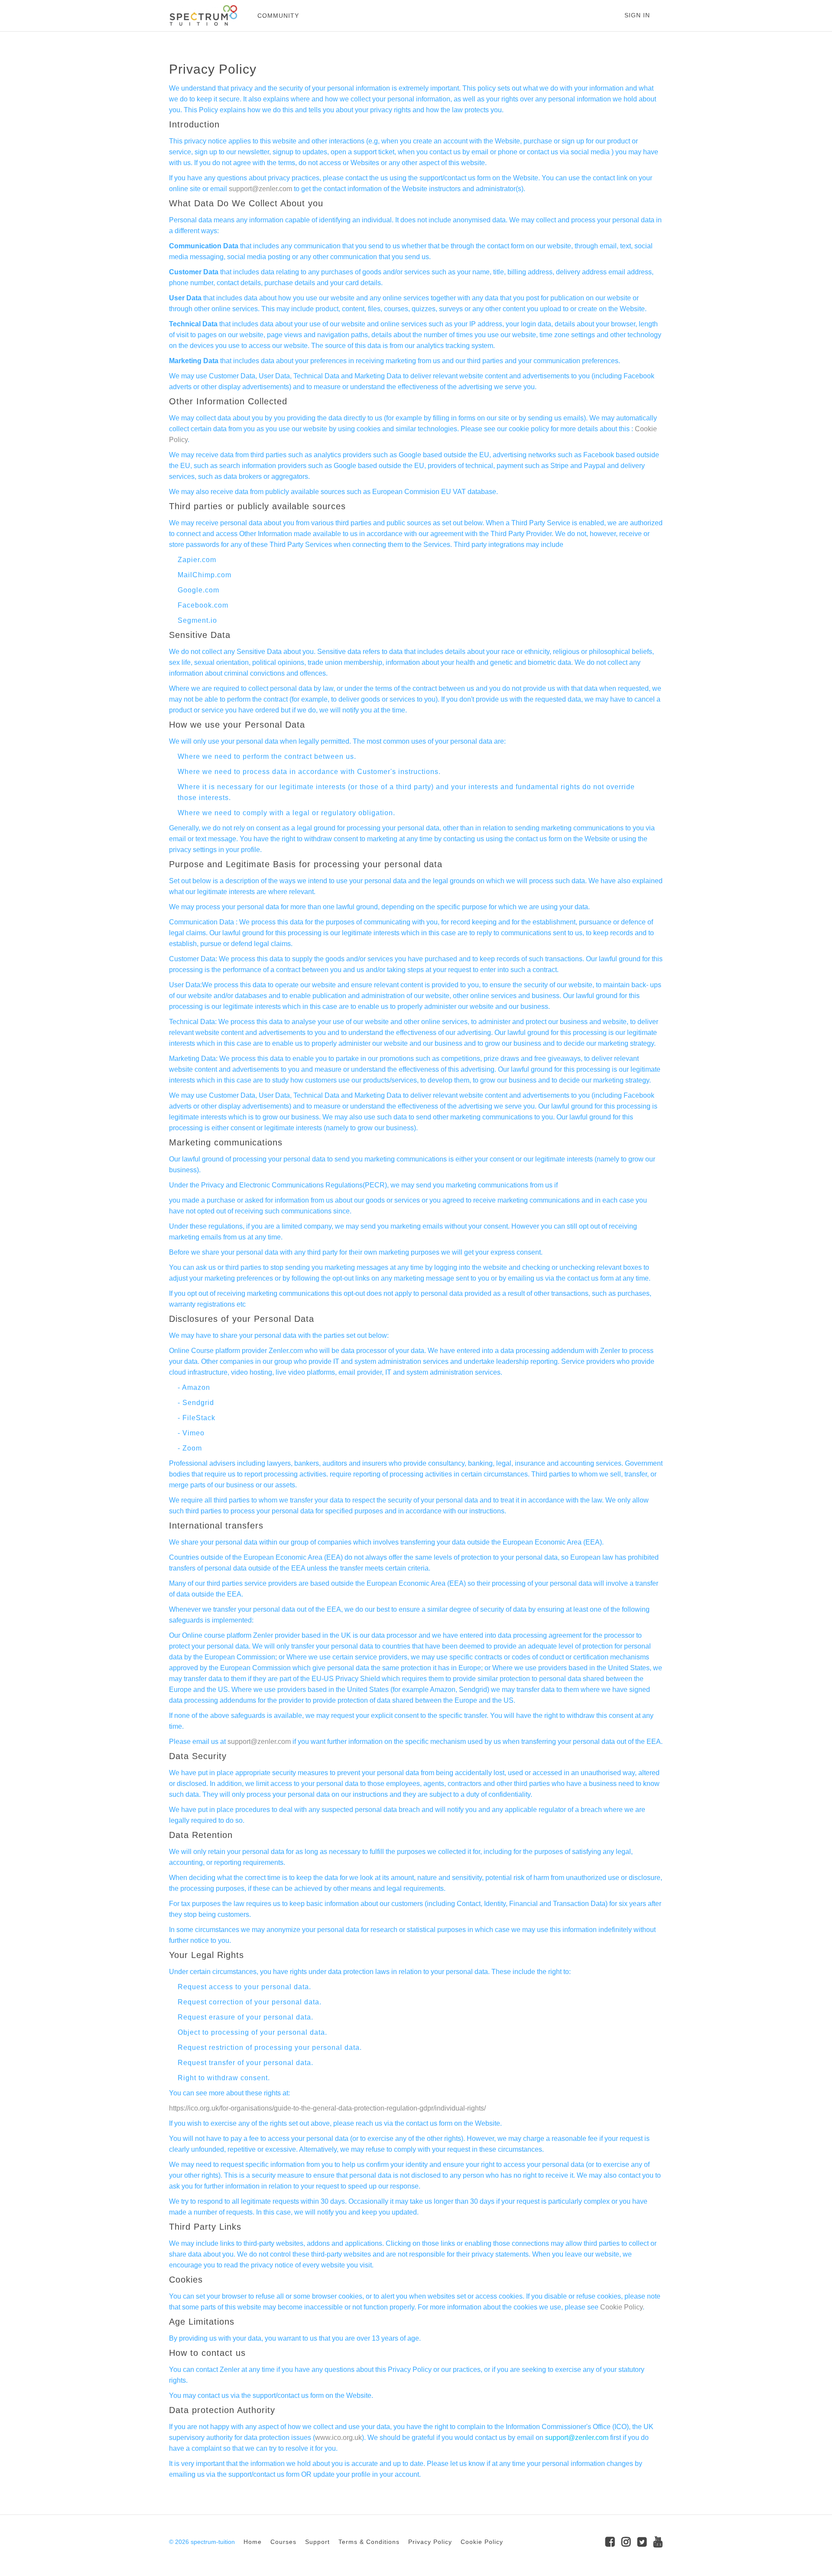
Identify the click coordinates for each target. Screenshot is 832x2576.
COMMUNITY (278, 16)
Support (317, 2542)
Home (253, 2542)
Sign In (637, 15)
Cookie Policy (621, 2307)
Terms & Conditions (369, 2542)
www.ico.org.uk (338, 2438)
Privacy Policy (430, 2542)
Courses (283, 2542)
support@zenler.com (260, 189)
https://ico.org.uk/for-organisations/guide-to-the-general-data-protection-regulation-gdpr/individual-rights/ (327, 2108)
